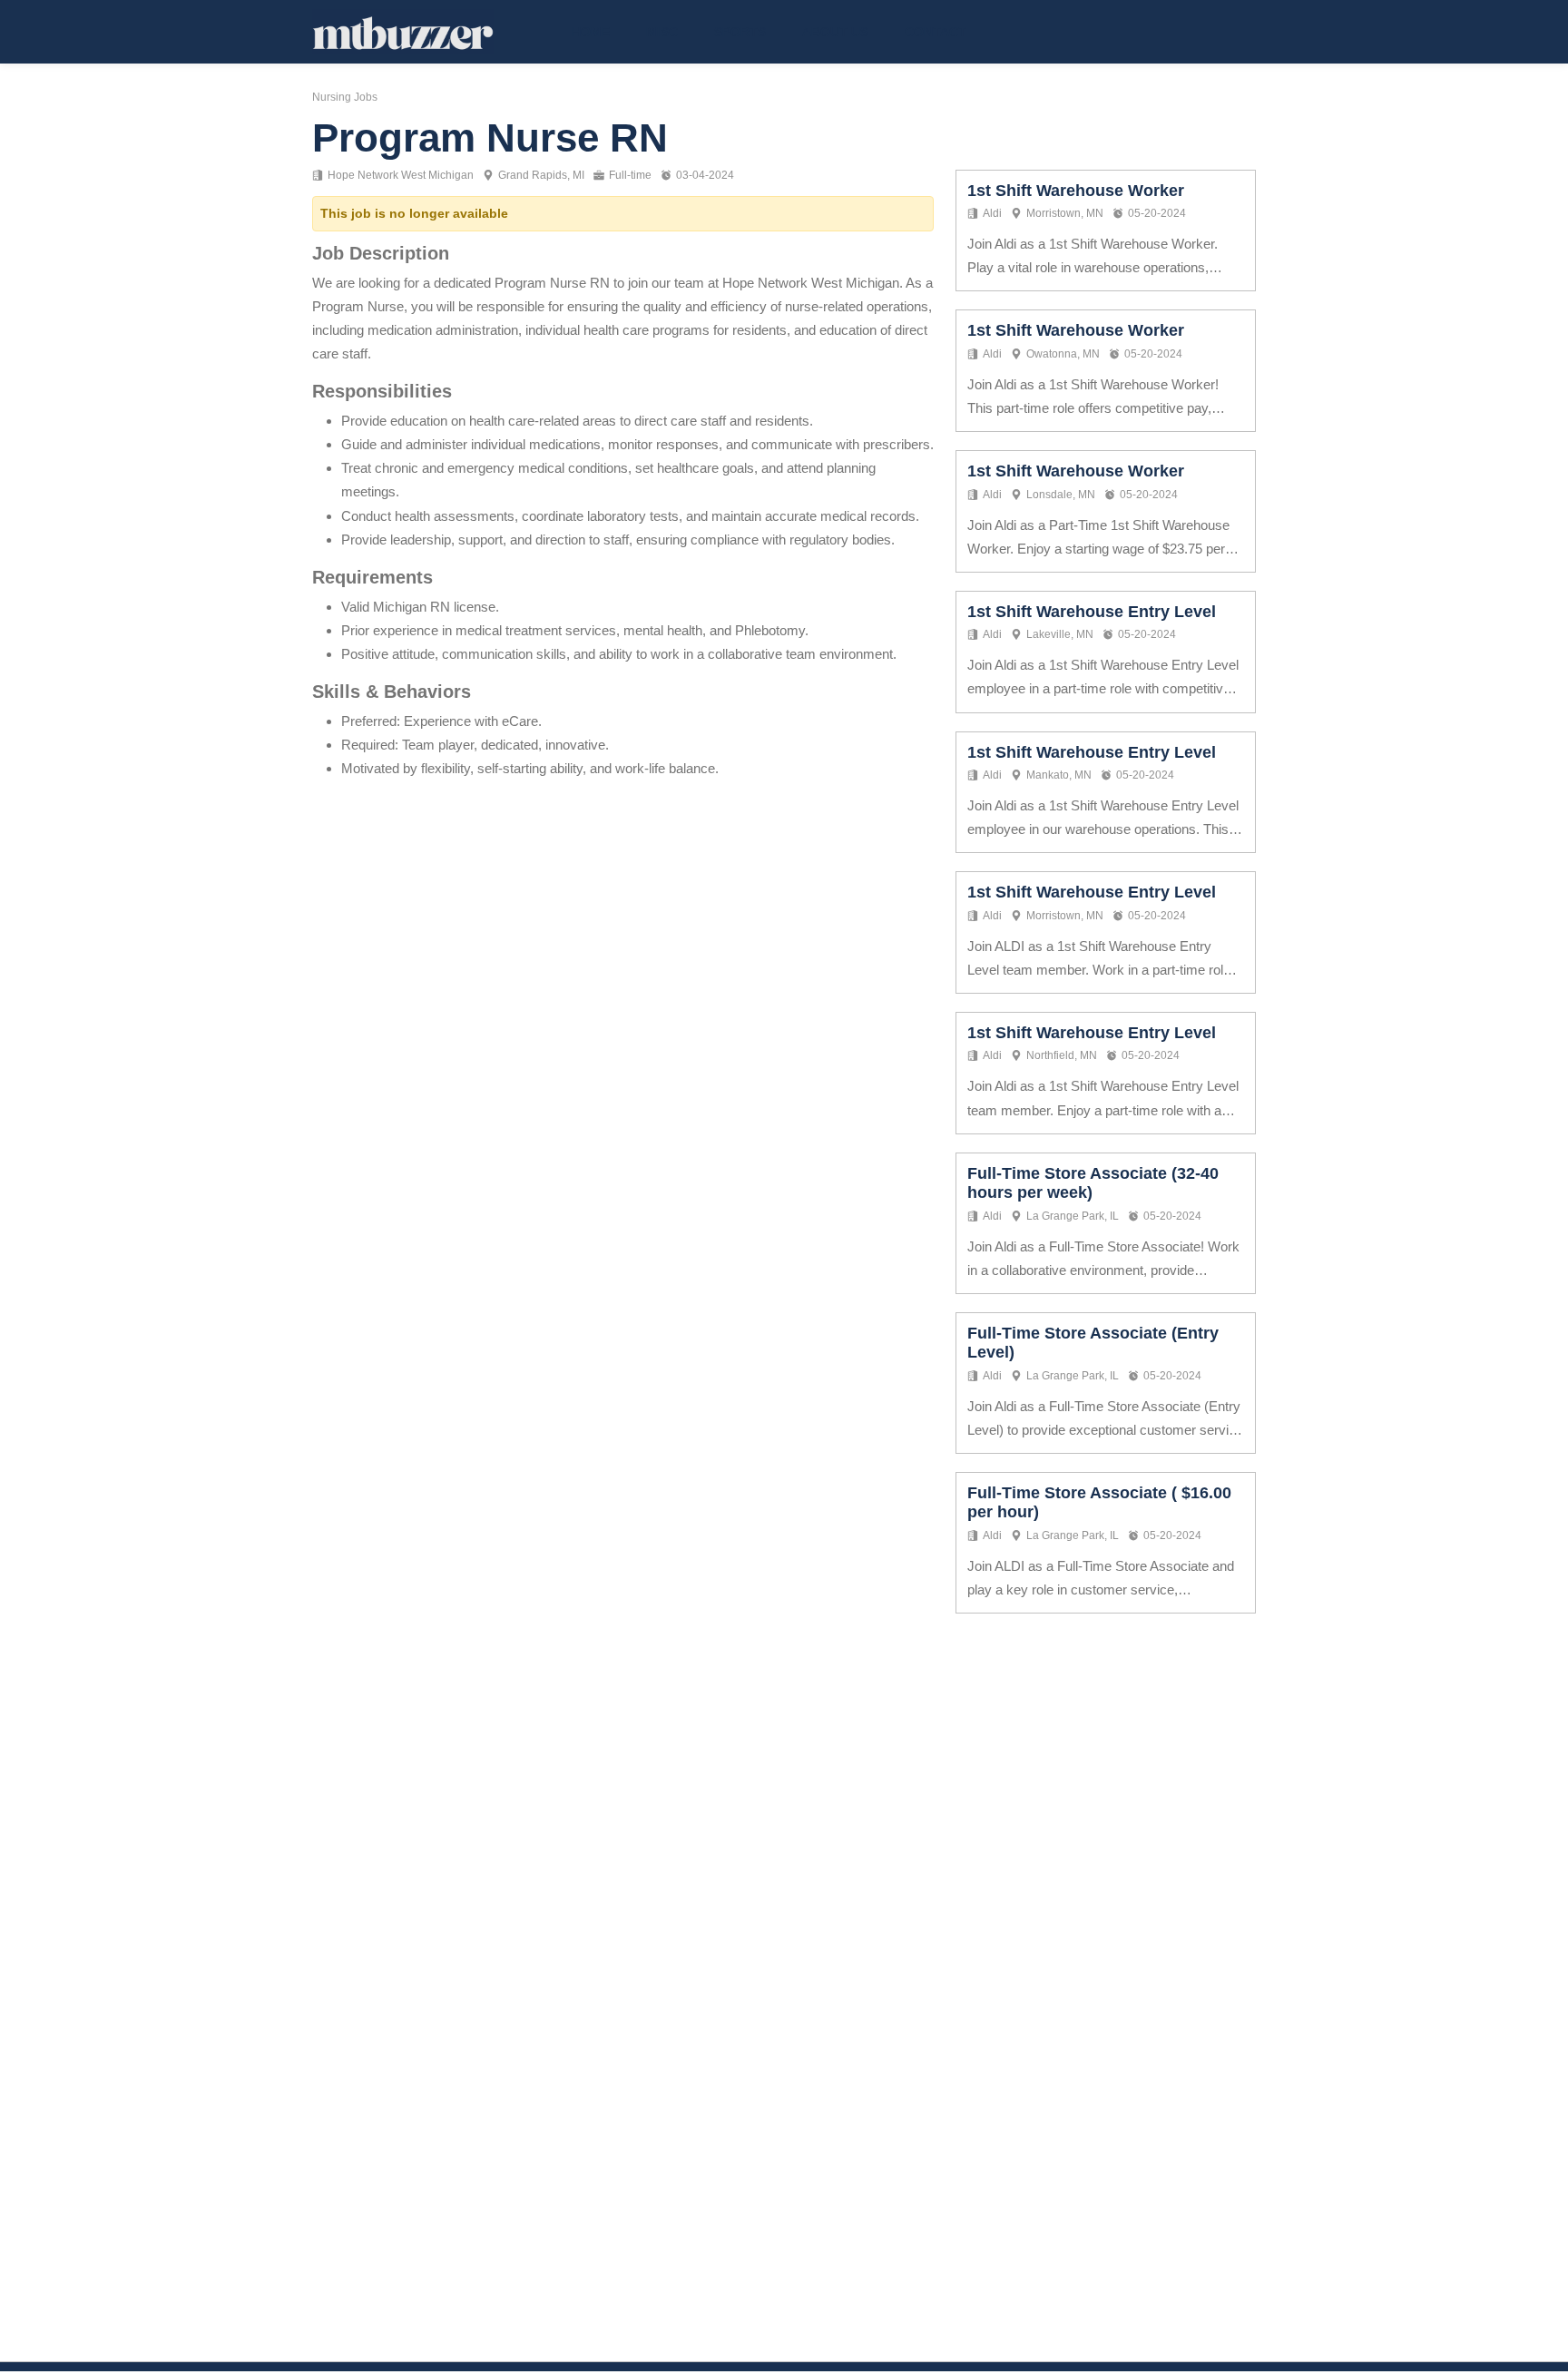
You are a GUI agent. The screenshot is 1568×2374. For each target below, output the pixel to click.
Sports (740, 32)
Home (591, 32)
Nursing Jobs (345, 97)
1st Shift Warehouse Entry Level (1092, 612)
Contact (936, 32)
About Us (835, 32)
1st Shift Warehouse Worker (1076, 191)
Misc (662, 32)
